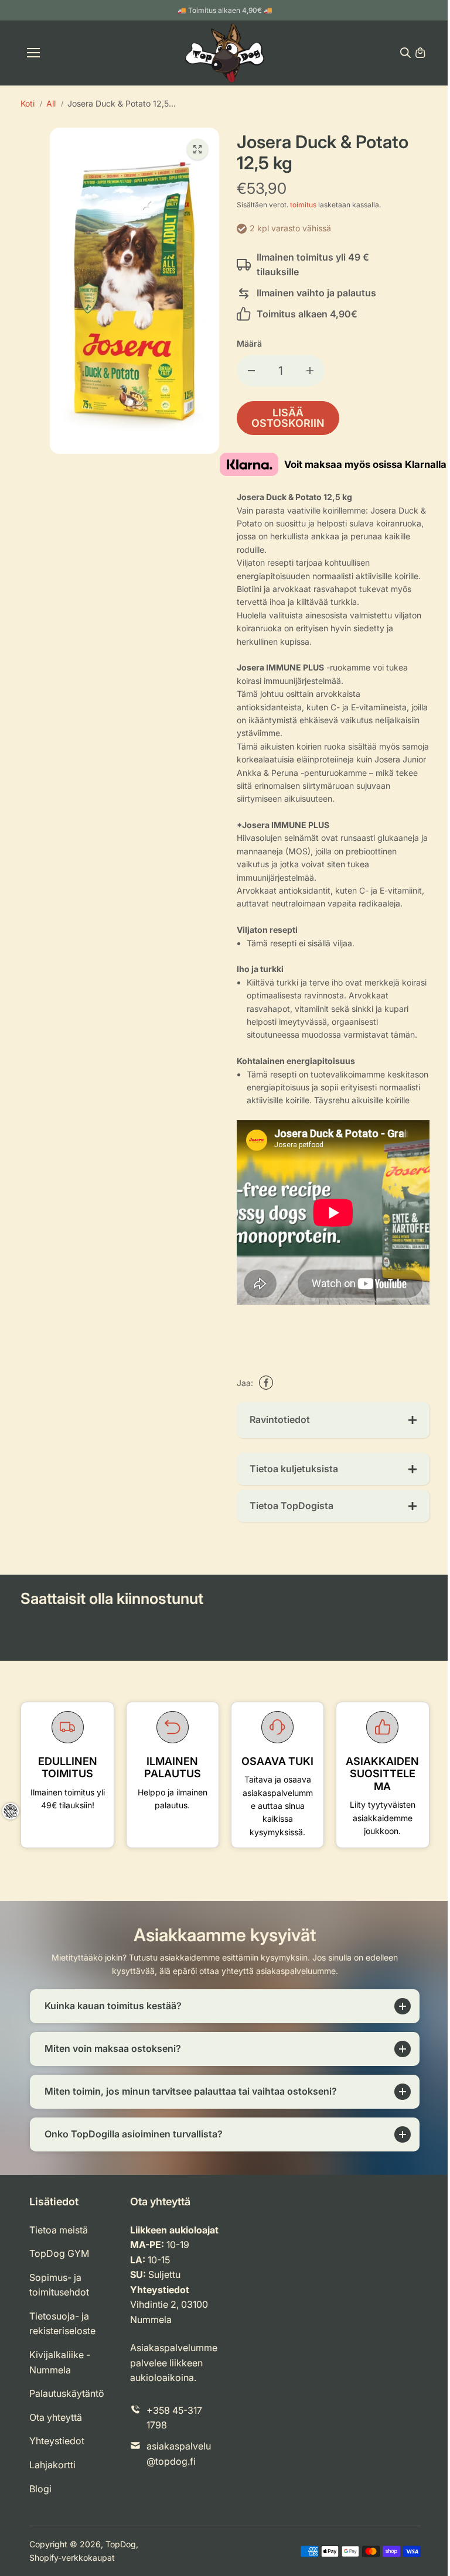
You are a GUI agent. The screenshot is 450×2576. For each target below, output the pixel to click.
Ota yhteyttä (56, 2442)
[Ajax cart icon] (420, 53)
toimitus (303, 205)
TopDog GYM (59, 2278)
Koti (28, 103)
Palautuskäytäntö (67, 2418)
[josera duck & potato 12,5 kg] (197, 149)
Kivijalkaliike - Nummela (60, 2387)
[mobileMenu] (33, 53)
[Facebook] (266, 1383)
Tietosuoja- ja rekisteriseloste (62, 2348)
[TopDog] (225, 53)
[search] (405, 53)
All (51, 103)
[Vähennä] (251, 371)
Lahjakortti (52, 2489)
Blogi (40, 2513)
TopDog (121, 2569)
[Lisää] (310, 371)
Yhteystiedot (57, 2466)
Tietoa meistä (59, 2255)
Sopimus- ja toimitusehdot (59, 2310)
